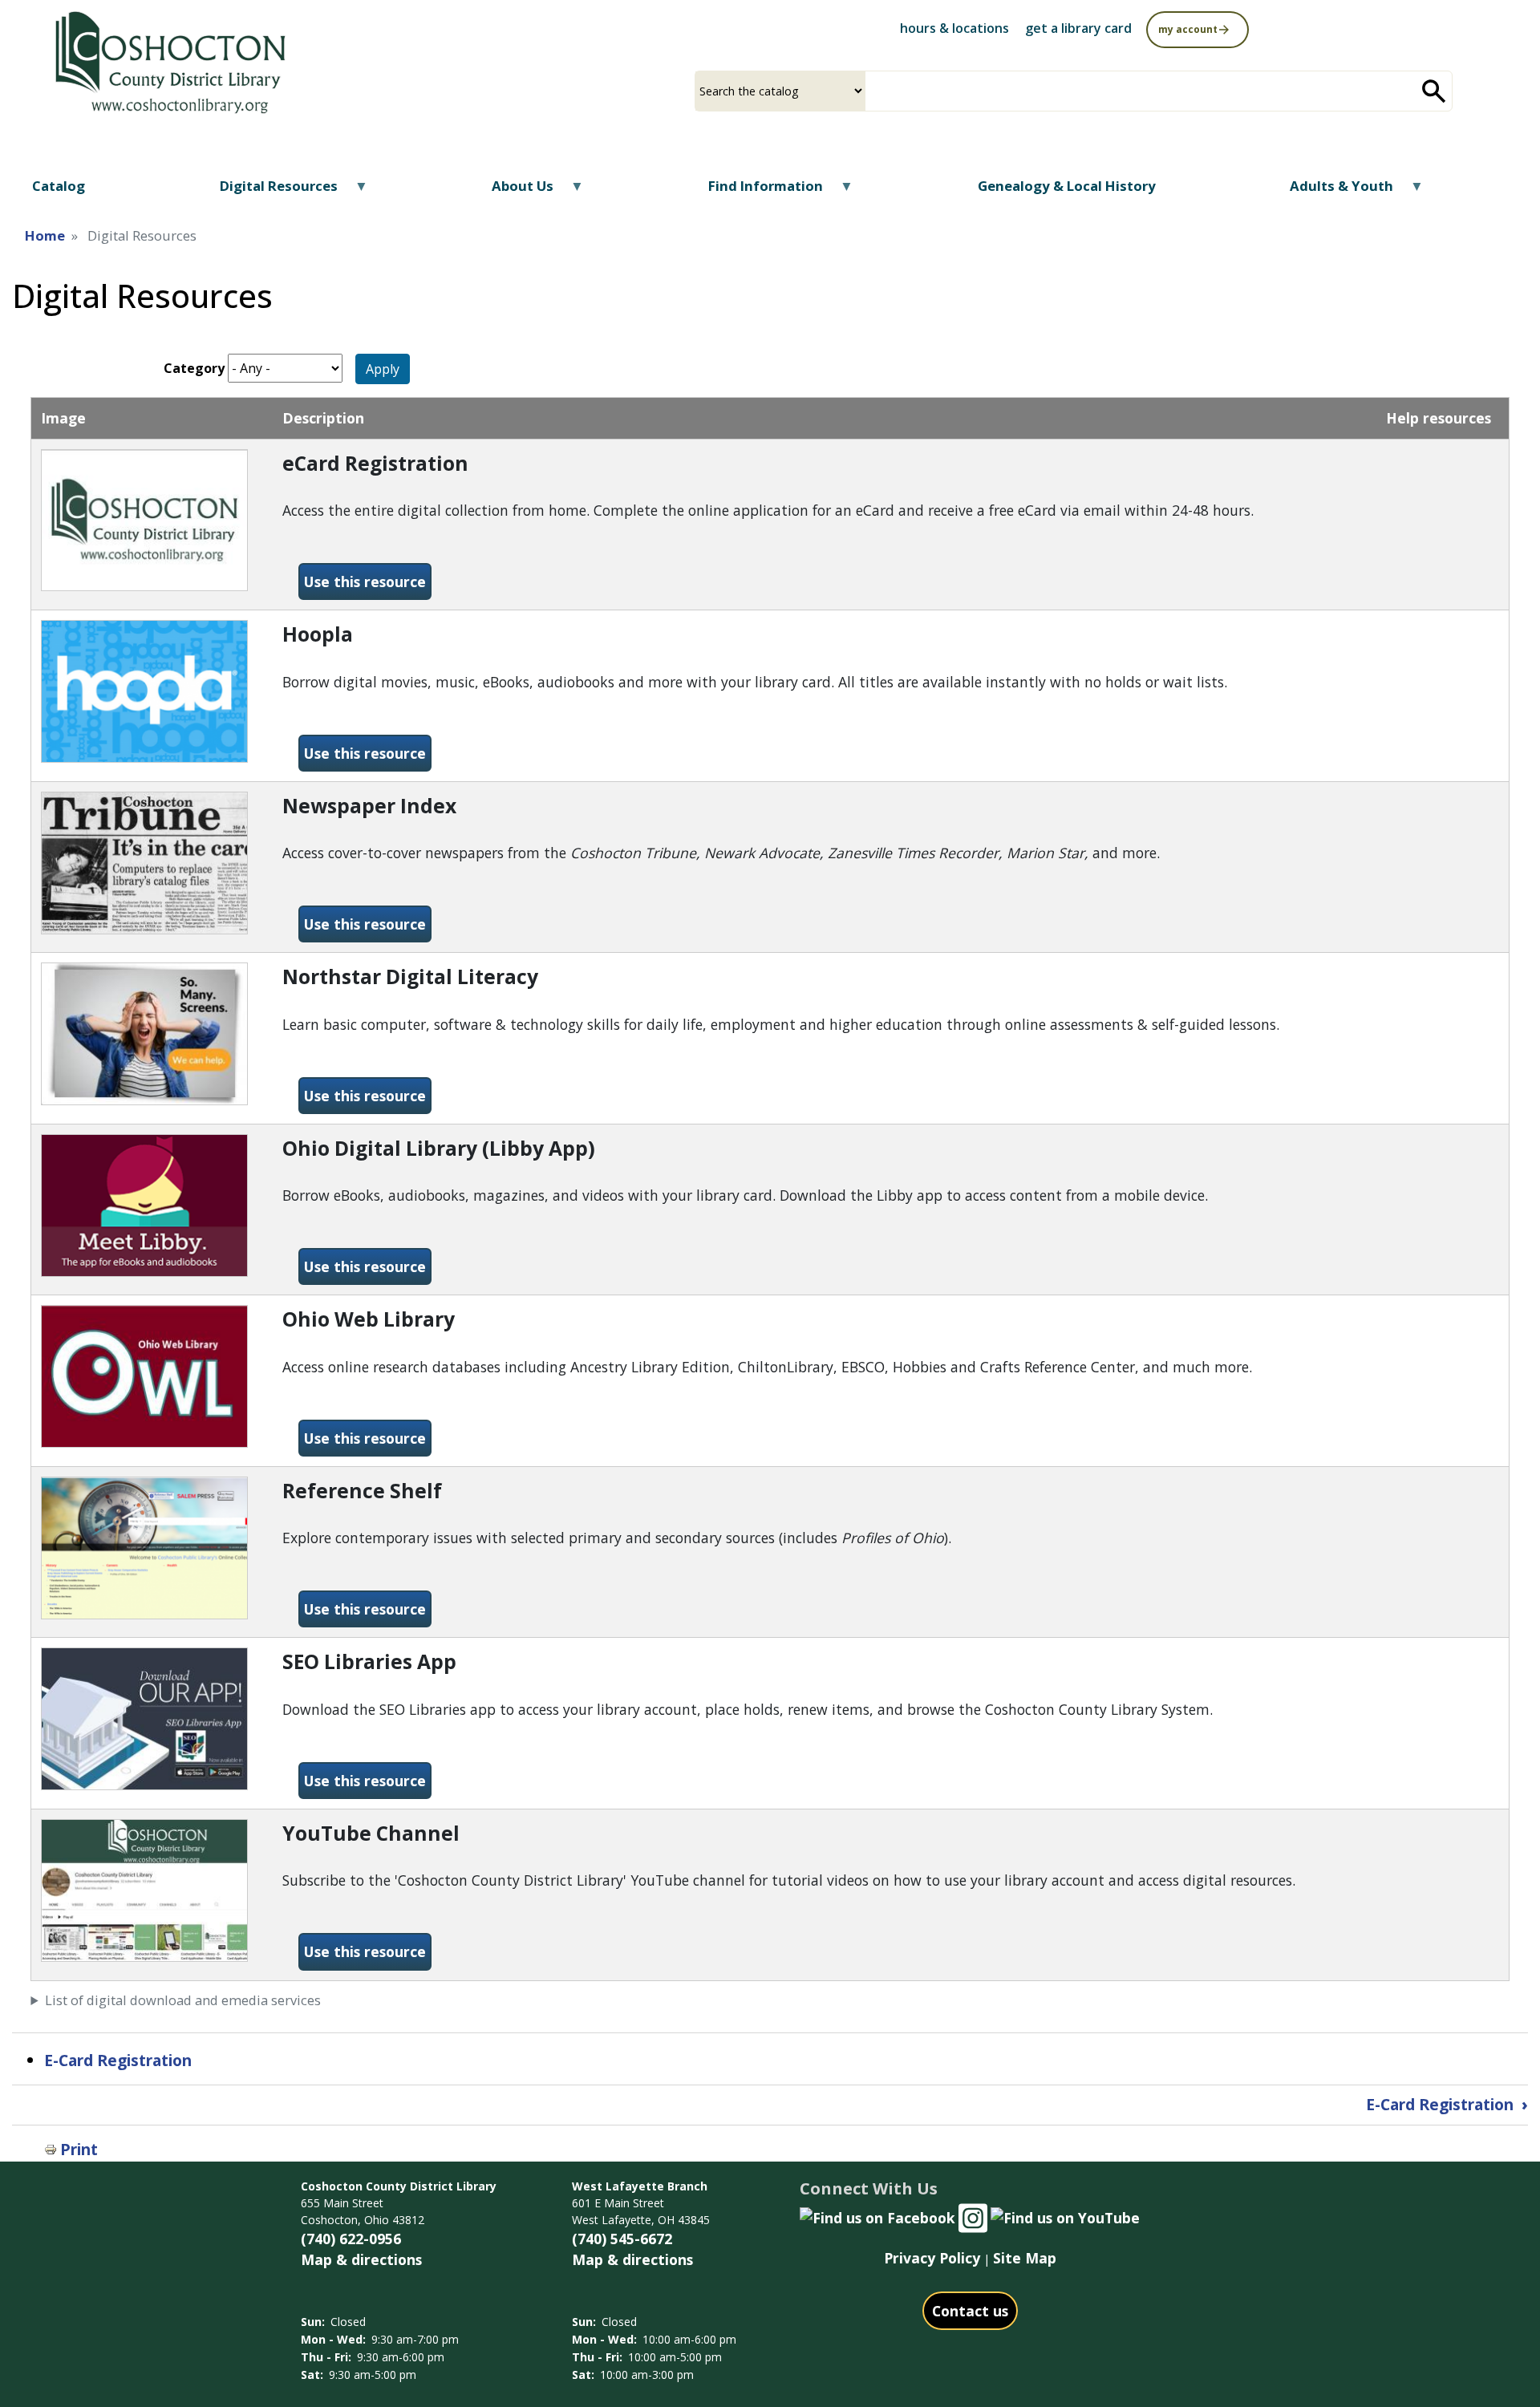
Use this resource (368, 581)
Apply (383, 369)
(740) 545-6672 (622, 2239)
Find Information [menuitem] (756, 191)
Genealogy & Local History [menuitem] (1067, 186)
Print (79, 2149)
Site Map (1025, 2258)
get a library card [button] (1078, 28)
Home (45, 235)
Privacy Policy (932, 2258)
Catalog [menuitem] (59, 186)
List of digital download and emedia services (183, 2000)
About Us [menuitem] (513, 191)
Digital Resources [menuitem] (269, 191)
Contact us (970, 2311)
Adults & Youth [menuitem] (1331, 191)
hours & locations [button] (954, 28)
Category (194, 368)
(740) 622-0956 (351, 2239)
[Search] (1434, 91)
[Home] (169, 63)
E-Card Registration (120, 2060)
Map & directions (361, 2259)
